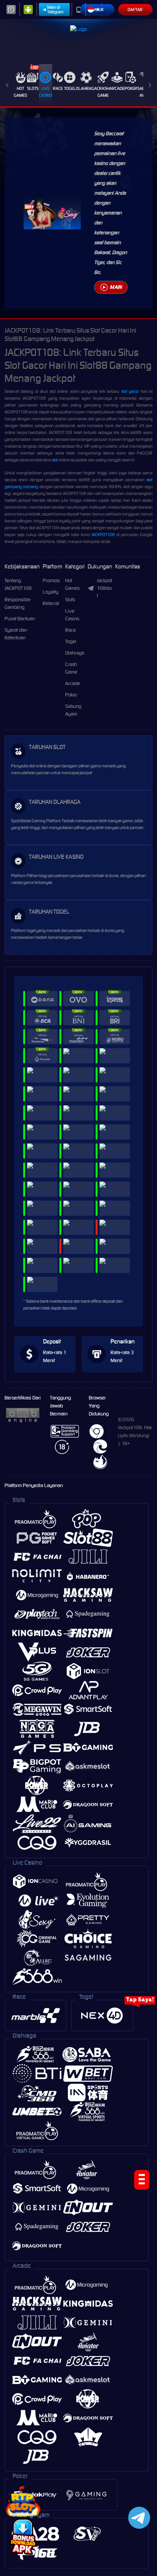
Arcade (117, 88)
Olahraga (86, 88)
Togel (70, 88)
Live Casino (46, 92)
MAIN (116, 287)
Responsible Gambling (18, 603)
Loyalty (50, 592)
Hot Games (20, 92)
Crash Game (103, 92)
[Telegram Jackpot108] (138, 2518)
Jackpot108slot (104, 588)
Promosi (51, 580)
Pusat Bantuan (20, 619)
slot (55, 460)
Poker (131, 88)
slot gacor (130, 391)
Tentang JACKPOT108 (18, 584)
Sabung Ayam (73, 710)
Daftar (135, 10)
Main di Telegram (55, 10)
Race (58, 88)
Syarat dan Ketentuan (16, 634)
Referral (51, 603)
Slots (33, 88)
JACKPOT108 (103, 535)
